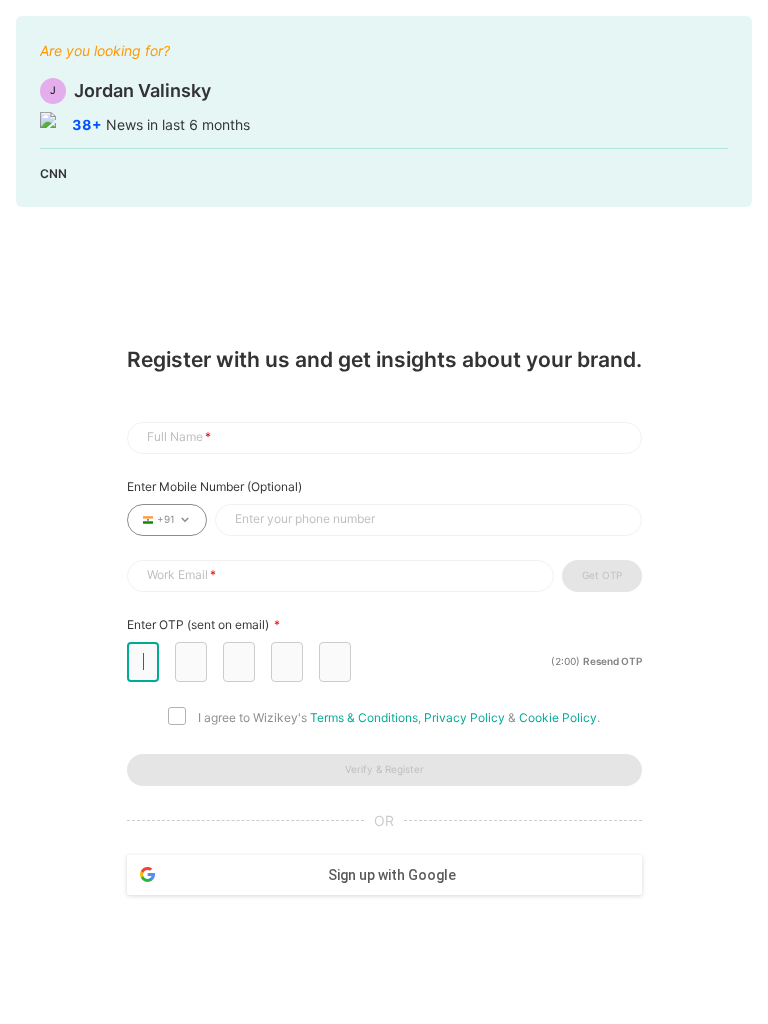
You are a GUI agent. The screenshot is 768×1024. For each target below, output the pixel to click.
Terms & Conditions (364, 717)
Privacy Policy (464, 717)
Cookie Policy (558, 717)
